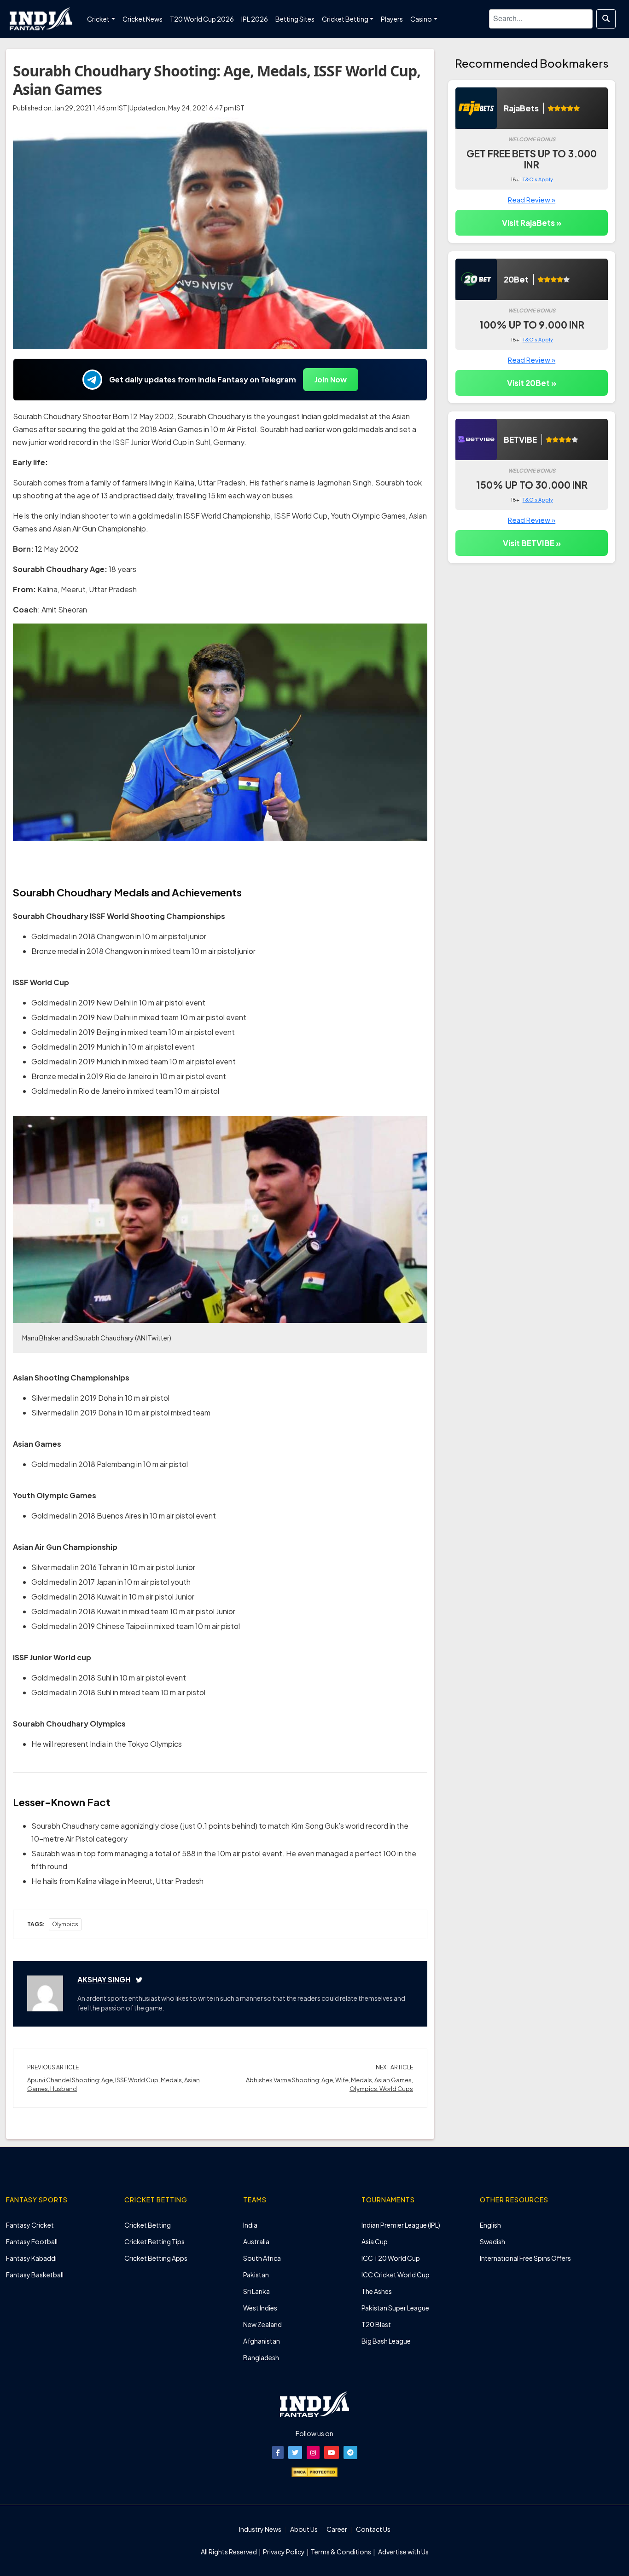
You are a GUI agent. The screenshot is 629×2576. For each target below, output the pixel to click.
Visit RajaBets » (532, 223)
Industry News (260, 2529)
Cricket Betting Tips (154, 2241)
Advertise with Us (403, 2552)
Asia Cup (375, 2241)
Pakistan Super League (395, 2308)
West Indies (260, 2308)
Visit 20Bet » (532, 383)
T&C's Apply (538, 179)
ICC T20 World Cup (391, 2258)
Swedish (492, 2241)
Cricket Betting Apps (156, 2258)
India (250, 2225)
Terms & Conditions (341, 2552)
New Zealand (262, 2324)
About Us (304, 2529)
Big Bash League (386, 2341)
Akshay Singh (104, 1979)
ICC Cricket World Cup (396, 2275)
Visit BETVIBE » (532, 543)
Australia (256, 2241)
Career (337, 2529)
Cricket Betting (148, 2225)
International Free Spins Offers (525, 2258)
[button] (278, 2452)
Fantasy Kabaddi (31, 2258)
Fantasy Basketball (35, 2275)
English (490, 2225)
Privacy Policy (284, 2552)
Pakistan (256, 2275)
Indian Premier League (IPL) (401, 2225)
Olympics (65, 1924)
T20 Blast (376, 2324)
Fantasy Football (32, 2241)
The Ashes (377, 2291)
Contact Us (373, 2529)
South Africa (262, 2258)
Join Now (331, 379)
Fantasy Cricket (30, 2225)
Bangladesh (261, 2357)
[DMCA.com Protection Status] (314, 2471)
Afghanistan (262, 2341)
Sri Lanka (256, 2291)
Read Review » (532, 199)
